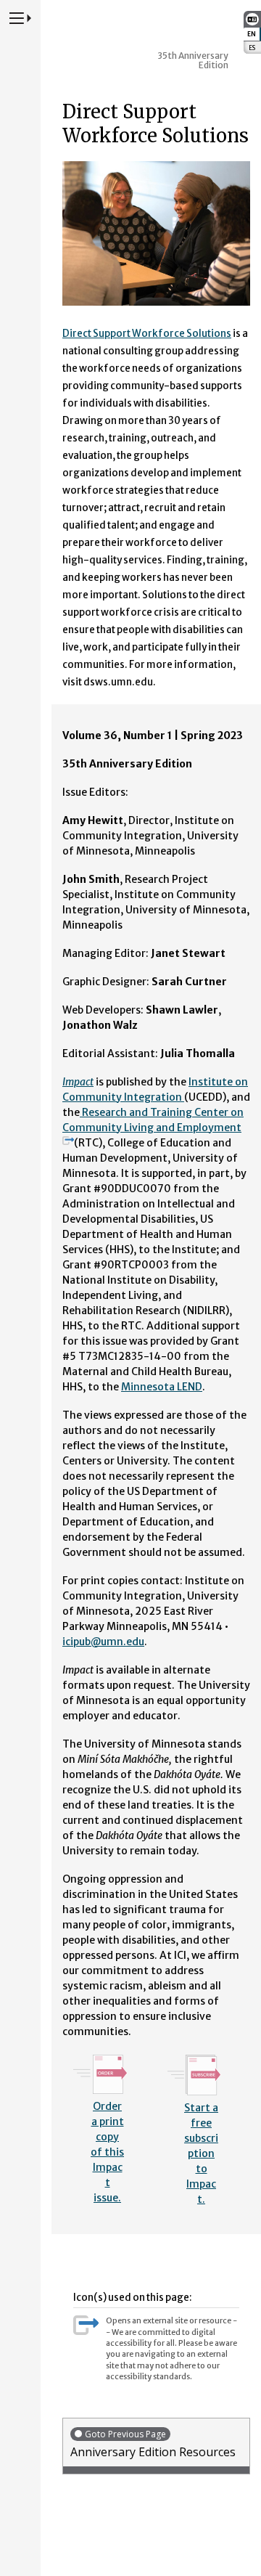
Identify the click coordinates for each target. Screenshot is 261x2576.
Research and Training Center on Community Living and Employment (153, 1120)
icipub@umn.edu (103, 1642)
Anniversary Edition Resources (153, 2444)
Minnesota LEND (162, 1387)
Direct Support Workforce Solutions (147, 334)
